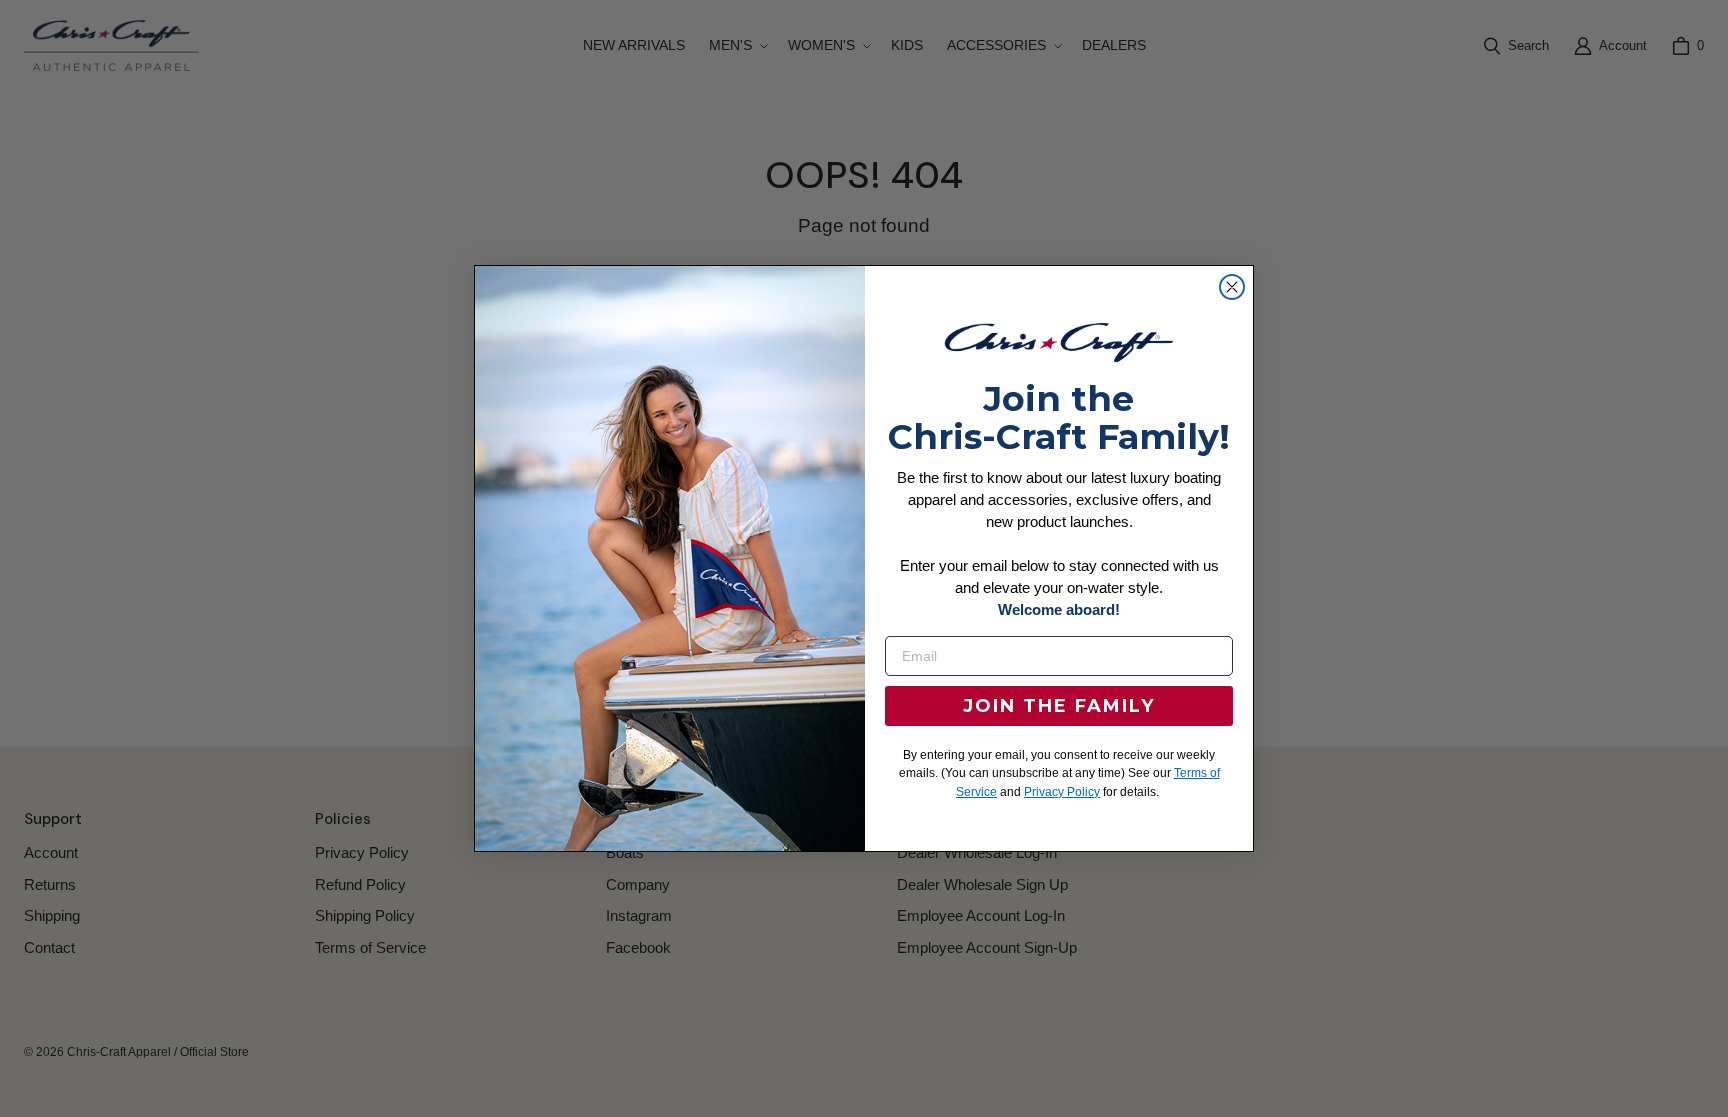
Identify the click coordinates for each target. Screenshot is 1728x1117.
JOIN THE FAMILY (1059, 706)
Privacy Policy (1062, 792)
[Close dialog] (1232, 287)
